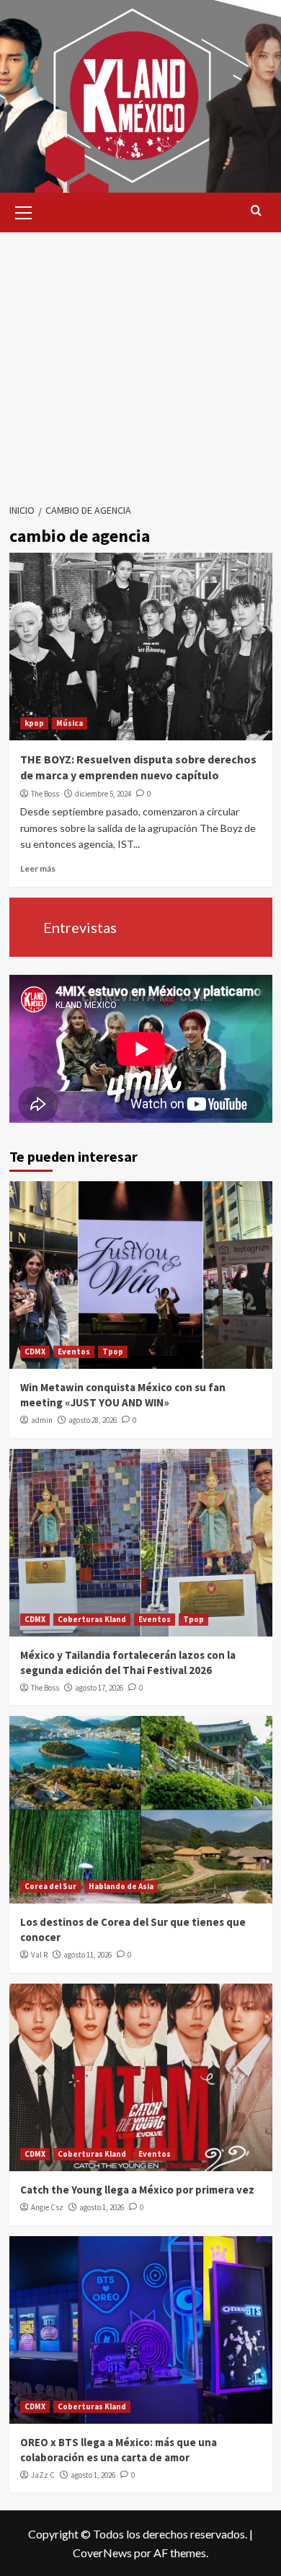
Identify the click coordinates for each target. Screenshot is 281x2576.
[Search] (256, 211)
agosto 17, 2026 (99, 1688)
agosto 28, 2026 (93, 1420)
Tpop (113, 1351)
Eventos (74, 1351)
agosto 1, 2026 (102, 2207)
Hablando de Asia (121, 1886)
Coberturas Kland (92, 1619)
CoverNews (102, 2553)
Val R (39, 1955)
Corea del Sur (50, 1886)
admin (42, 1420)
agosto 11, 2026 (88, 1955)
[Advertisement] (140, 359)
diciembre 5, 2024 (103, 794)
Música (70, 723)
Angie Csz (47, 2207)
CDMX (35, 1351)
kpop (34, 723)
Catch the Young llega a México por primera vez (137, 2190)
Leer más (38, 868)
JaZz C (43, 2475)
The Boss (45, 794)
